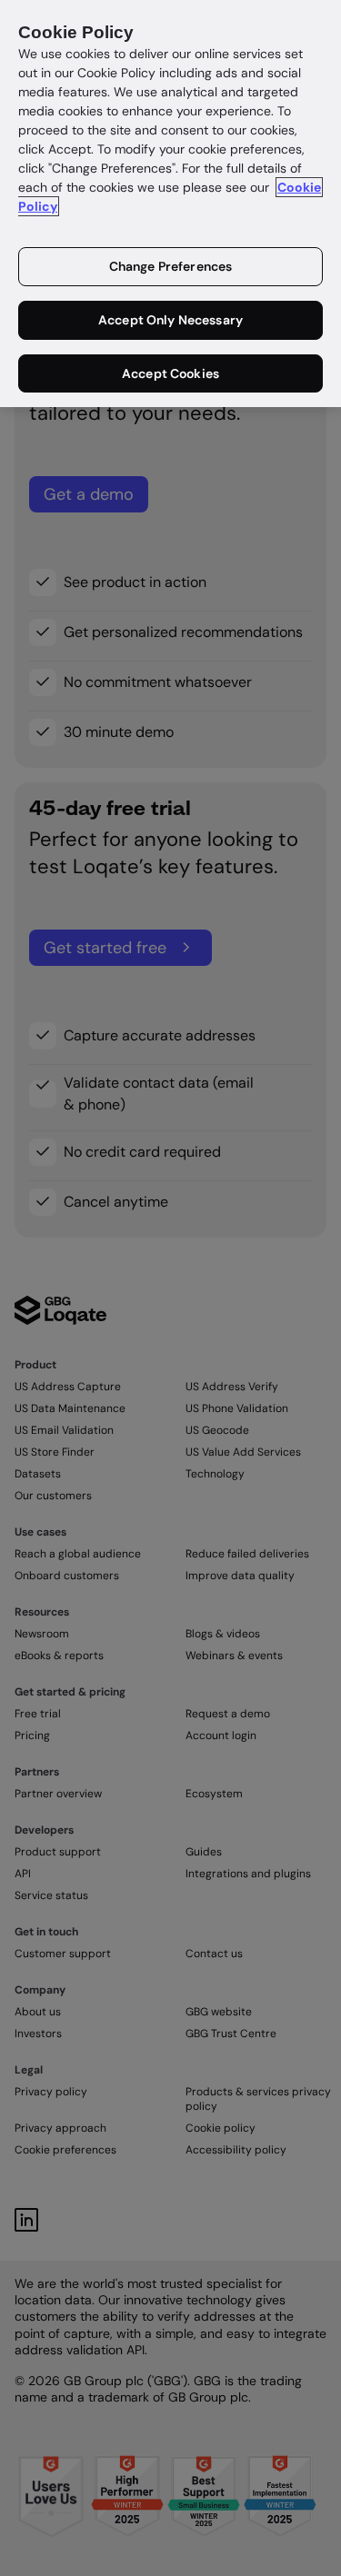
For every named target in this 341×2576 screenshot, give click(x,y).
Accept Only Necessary (170, 320)
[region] (170, 204)
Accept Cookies (170, 373)
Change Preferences (171, 266)
